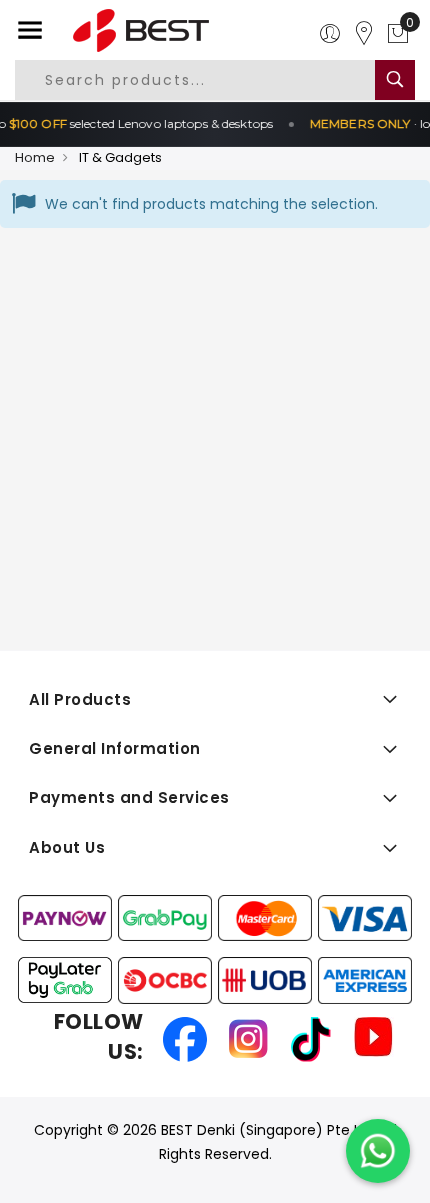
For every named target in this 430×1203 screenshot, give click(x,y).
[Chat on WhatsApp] (378, 1151)
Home (35, 157)
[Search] (395, 80)
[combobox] (208, 80)
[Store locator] (364, 34)
